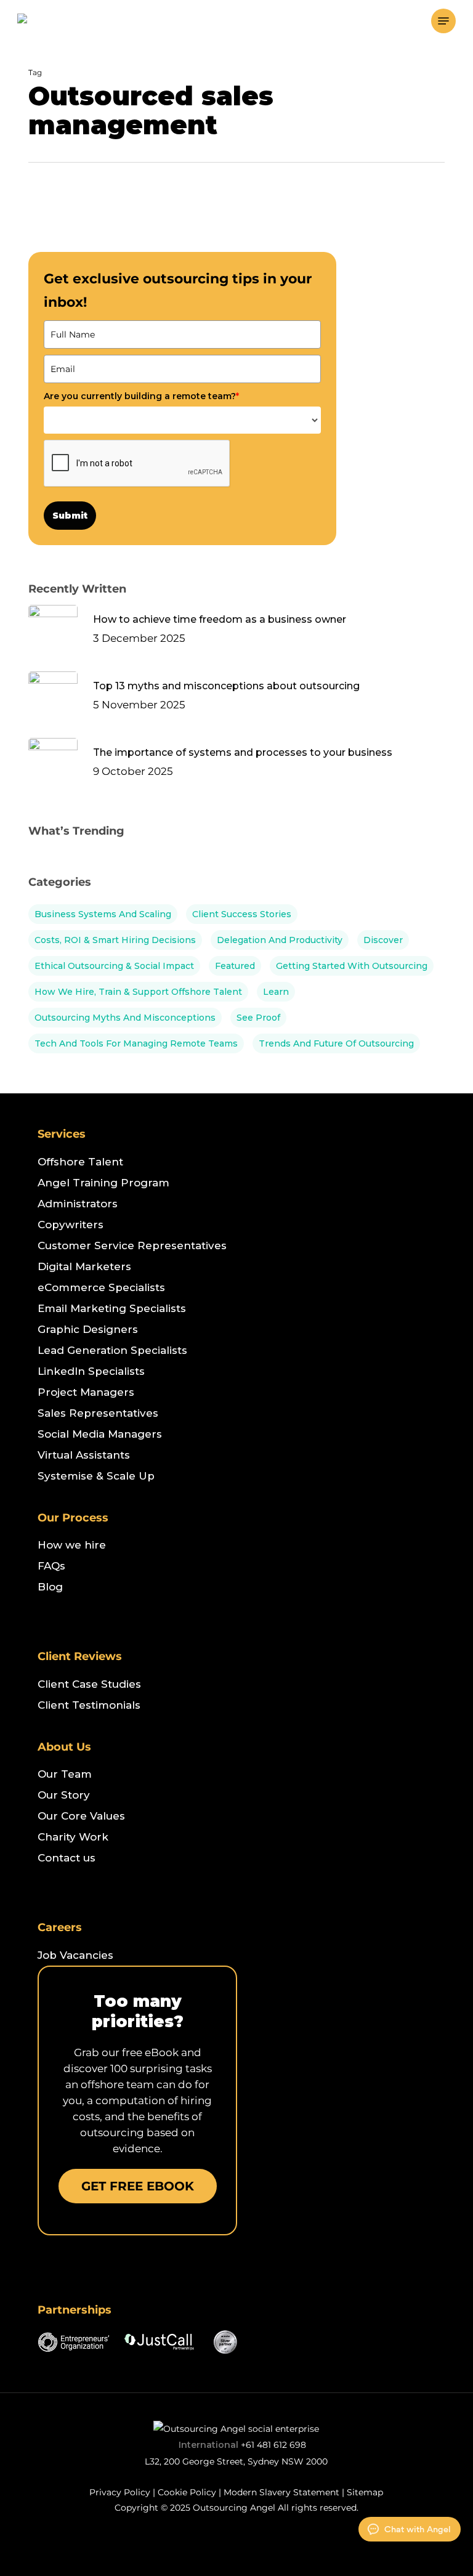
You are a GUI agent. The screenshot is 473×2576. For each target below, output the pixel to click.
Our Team (65, 1774)
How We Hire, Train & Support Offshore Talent (138, 992)
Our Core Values (81, 1816)
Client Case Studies (89, 1684)
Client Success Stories (242, 914)
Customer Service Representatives (132, 1245)
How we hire (72, 1545)
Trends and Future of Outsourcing (336, 1043)
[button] (443, 21)
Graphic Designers (88, 1329)
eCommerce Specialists (101, 1287)
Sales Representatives (98, 1413)
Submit (70, 516)
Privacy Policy (120, 2492)
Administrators (78, 1204)
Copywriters (71, 1225)
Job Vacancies (75, 1955)
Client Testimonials (89, 1705)
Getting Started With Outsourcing (352, 966)
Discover (383, 940)
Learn (276, 992)
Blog (50, 1587)
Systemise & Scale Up (96, 1476)
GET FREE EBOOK (138, 2186)
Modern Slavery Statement (281, 2492)
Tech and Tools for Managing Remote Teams (136, 1043)
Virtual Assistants (84, 1455)
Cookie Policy (187, 2492)
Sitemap (365, 2492)
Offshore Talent (80, 1162)
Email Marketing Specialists (112, 1308)
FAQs (51, 1566)
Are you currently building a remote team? (141, 396)
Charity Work (73, 1837)
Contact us (67, 1858)
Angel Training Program (103, 1183)
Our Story (64, 1795)
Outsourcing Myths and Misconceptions (125, 1018)
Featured (235, 966)
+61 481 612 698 (273, 2445)
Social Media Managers (100, 1434)
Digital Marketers (84, 1266)
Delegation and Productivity (280, 940)
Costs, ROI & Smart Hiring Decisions (115, 940)
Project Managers (86, 1392)
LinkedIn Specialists (91, 1371)
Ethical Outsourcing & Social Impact (114, 966)
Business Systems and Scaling (103, 914)
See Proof (258, 1018)
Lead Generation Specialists (112, 1350)
